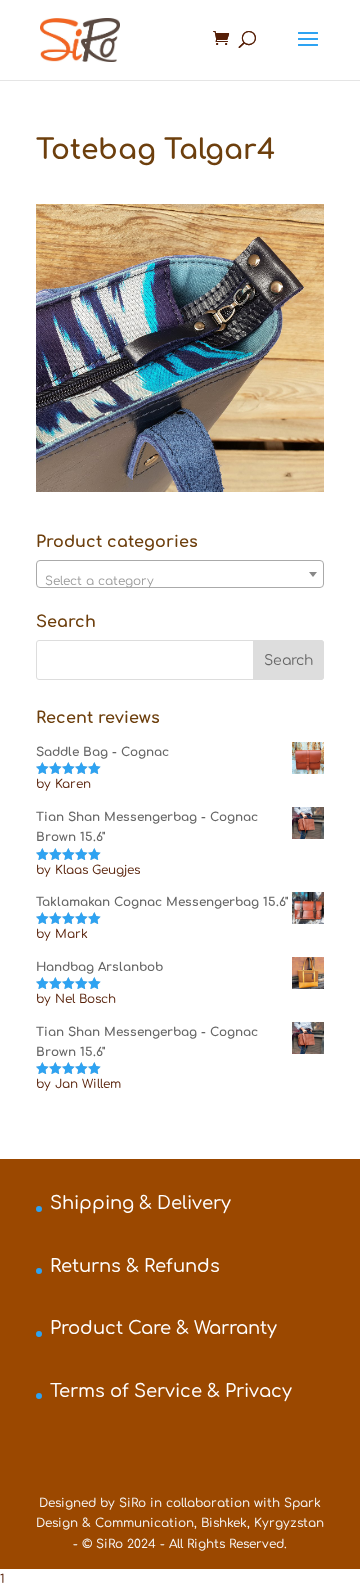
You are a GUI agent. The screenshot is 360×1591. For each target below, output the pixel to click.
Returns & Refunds (135, 1266)
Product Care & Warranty (163, 1328)
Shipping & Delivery (140, 1203)
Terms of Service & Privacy (171, 1391)
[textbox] (180, 581)
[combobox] (180, 574)
